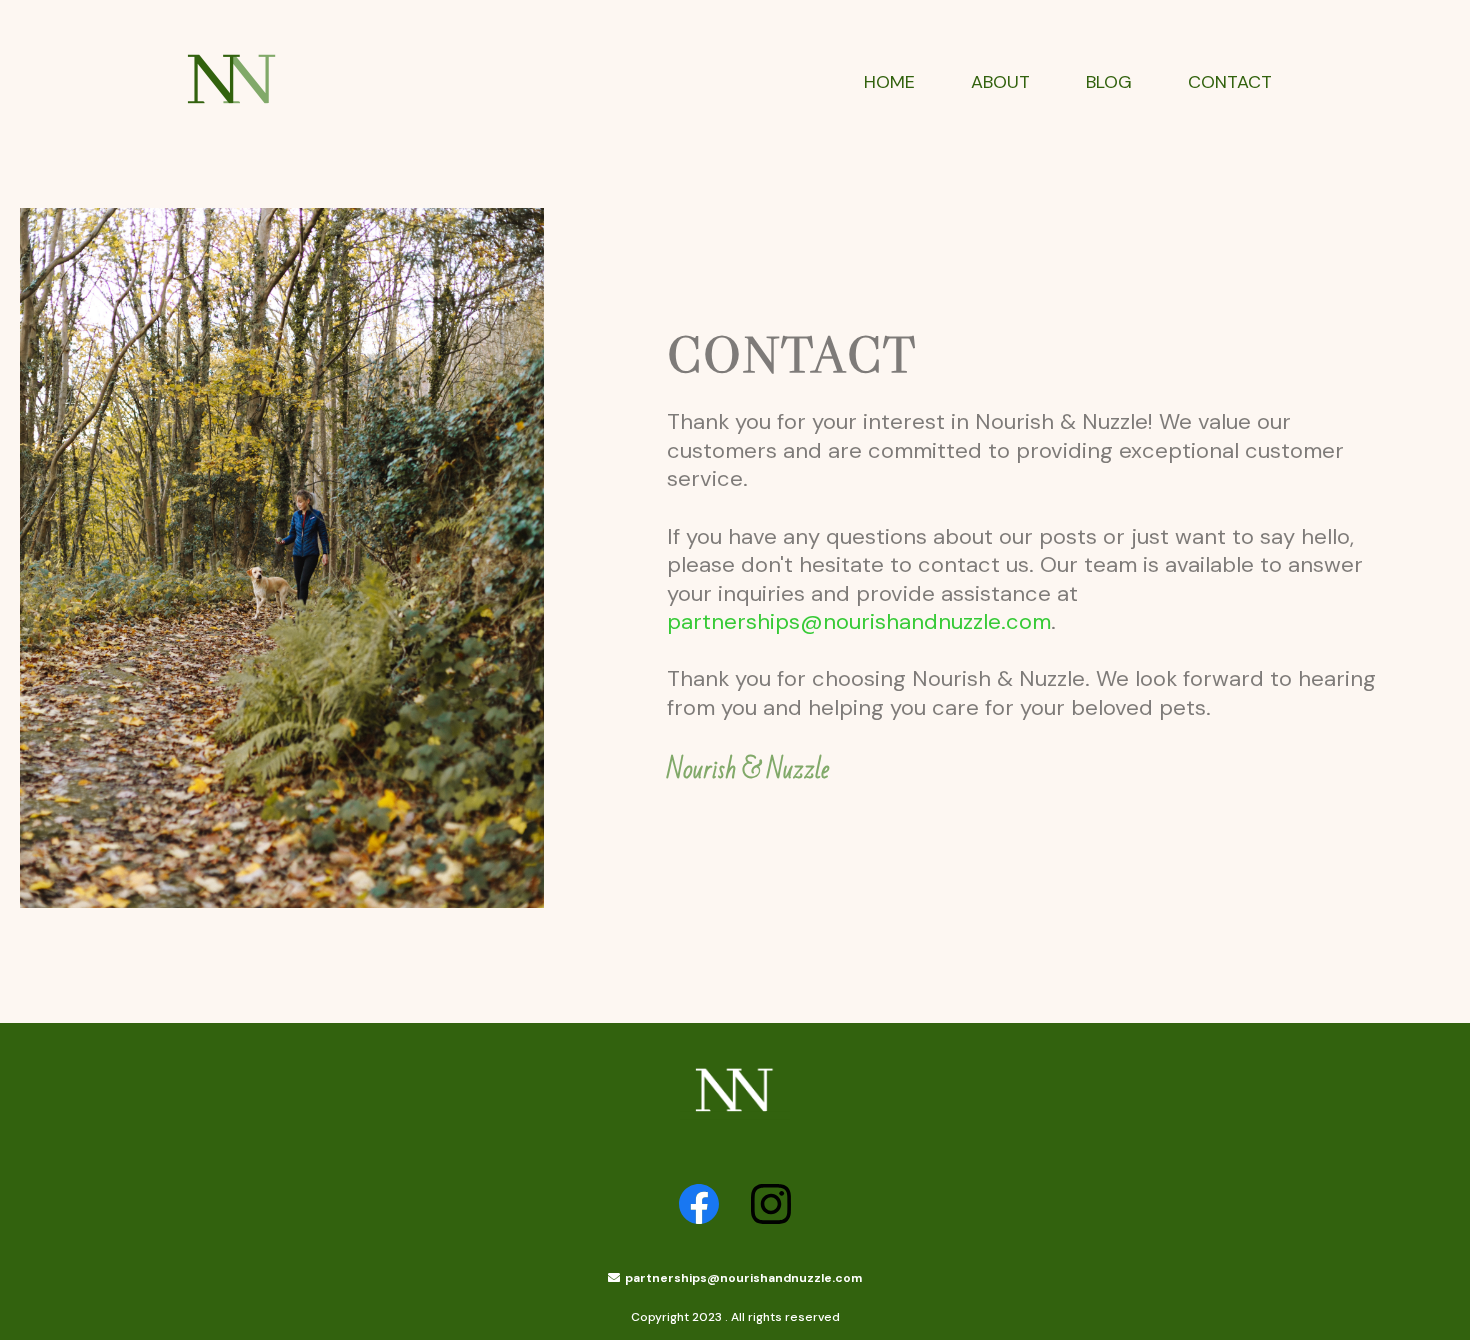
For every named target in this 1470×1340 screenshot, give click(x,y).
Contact (1230, 82)
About (1000, 82)
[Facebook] (699, 1204)
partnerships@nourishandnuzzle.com (859, 621)
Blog (1109, 82)
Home (889, 82)
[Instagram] (771, 1204)
